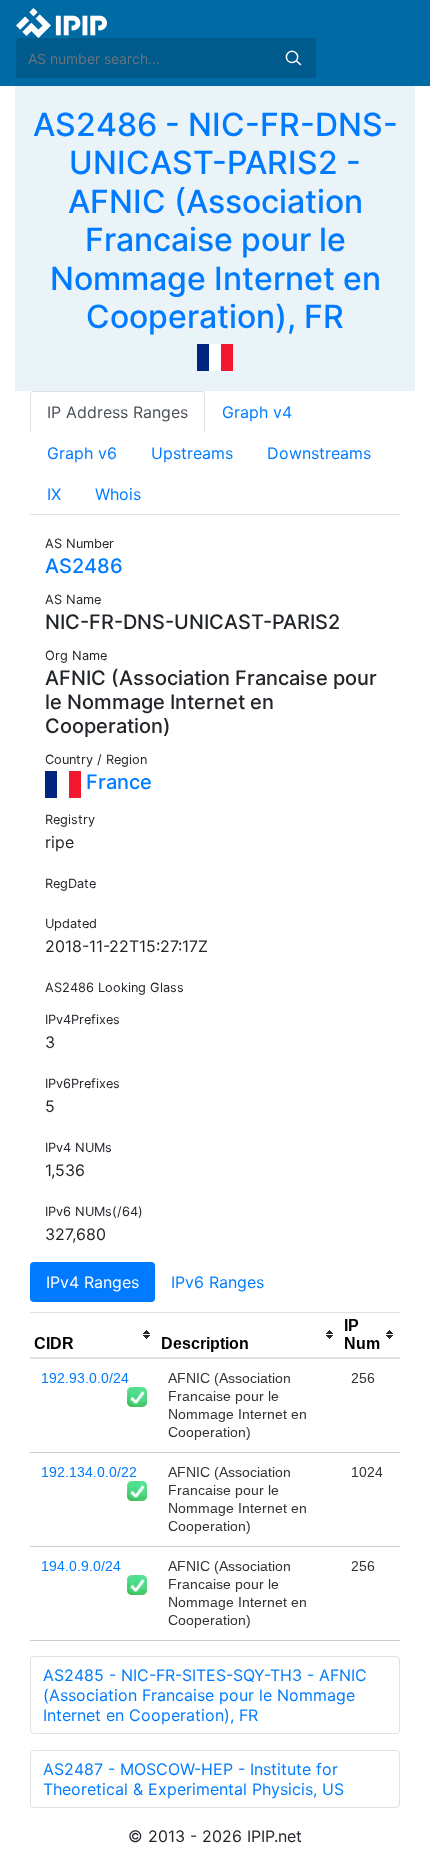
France (116, 782)
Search (293, 58)
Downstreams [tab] (319, 453)
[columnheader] (93, 1335)
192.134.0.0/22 (89, 1472)
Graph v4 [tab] (257, 412)
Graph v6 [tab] (82, 453)
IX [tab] (54, 494)
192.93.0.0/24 (85, 1378)
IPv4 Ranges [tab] (92, 1282)
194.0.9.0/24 (81, 1566)
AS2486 (84, 566)
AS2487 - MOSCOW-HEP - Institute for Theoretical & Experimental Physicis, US (193, 1779)
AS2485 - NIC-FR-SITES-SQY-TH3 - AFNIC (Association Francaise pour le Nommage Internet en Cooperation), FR (205, 1695)
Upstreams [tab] (192, 453)
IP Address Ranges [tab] (117, 412)
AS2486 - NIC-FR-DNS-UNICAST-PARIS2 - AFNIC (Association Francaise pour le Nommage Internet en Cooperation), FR (215, 220)
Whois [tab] (118, 494)
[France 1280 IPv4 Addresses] (215, 356)
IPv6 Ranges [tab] (217, 1282)
